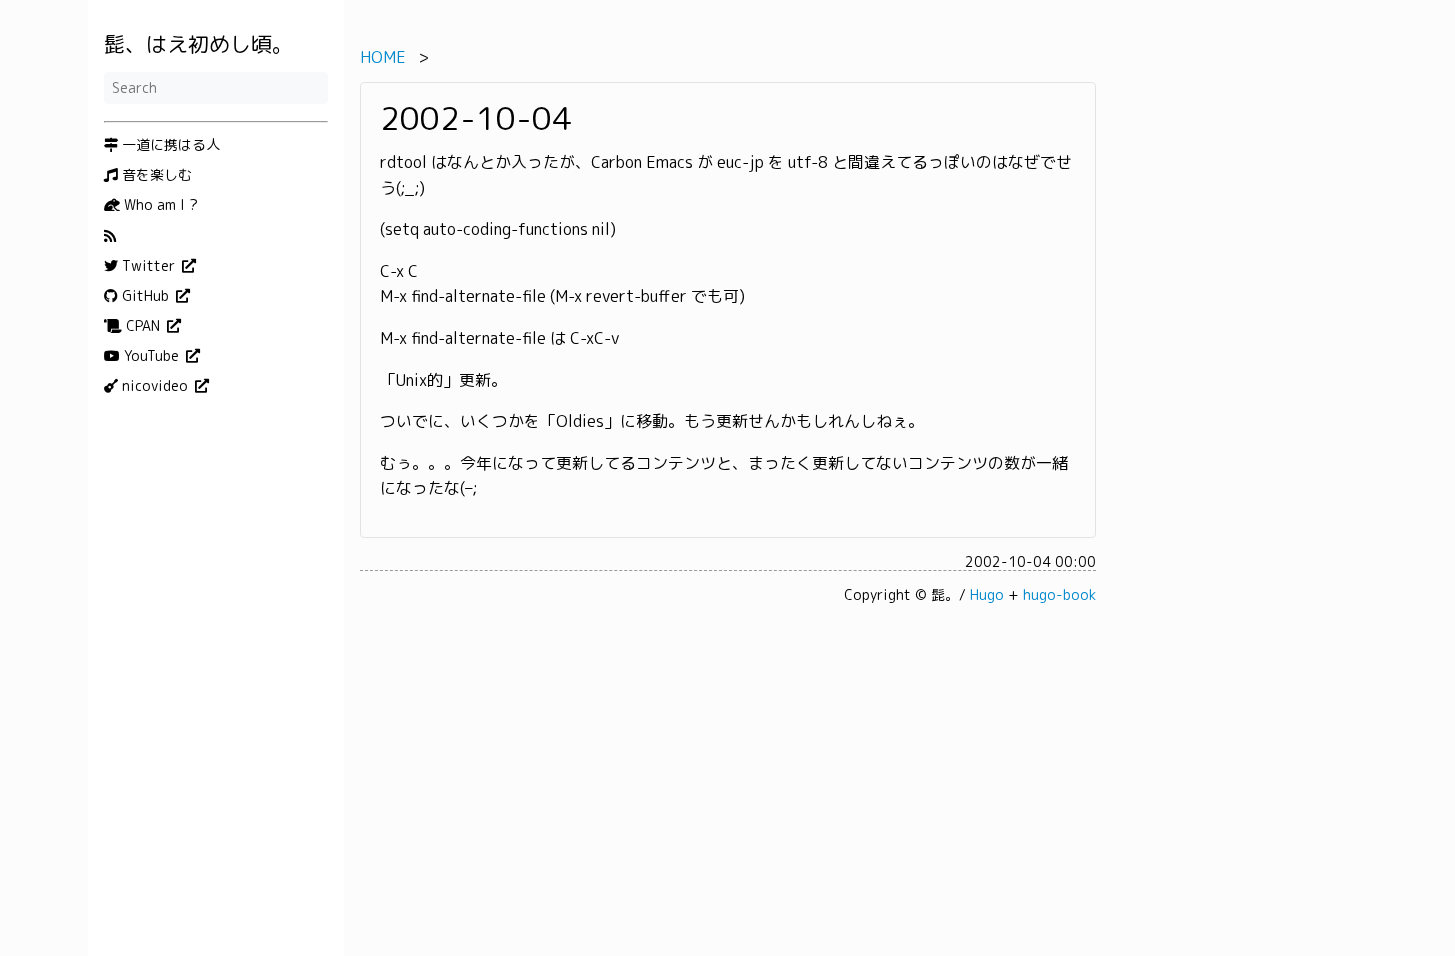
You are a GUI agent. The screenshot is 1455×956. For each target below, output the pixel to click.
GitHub (145, 296)
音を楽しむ (155, 175)
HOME (383, 57)
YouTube (151, 356)
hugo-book (1059, 594)
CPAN (143, 326)
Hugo (987, 594)
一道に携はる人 (169, 145)
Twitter (148, 266)
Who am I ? (159, 205)
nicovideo (155, 386)
